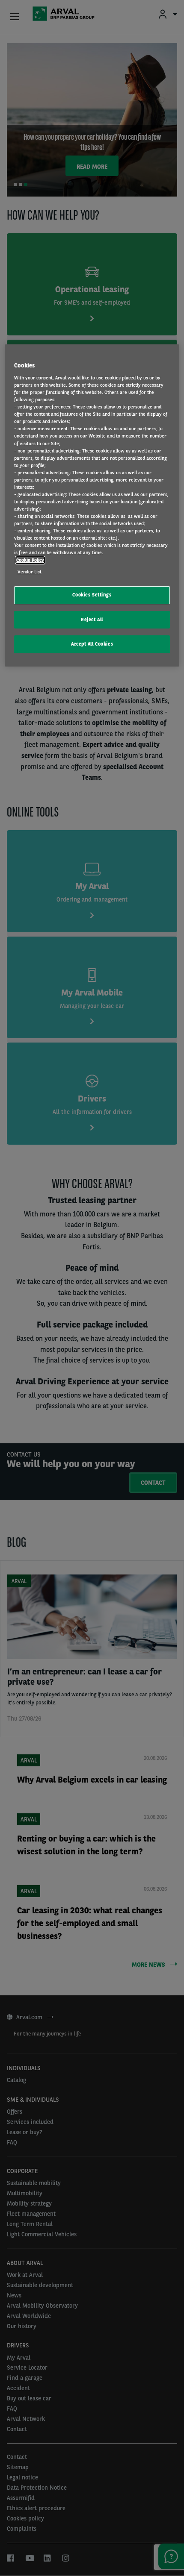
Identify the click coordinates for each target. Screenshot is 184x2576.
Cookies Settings (92, 595)
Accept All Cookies (92, 644)
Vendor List (30, 572)
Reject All (92, 620)
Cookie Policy (30, 560)
